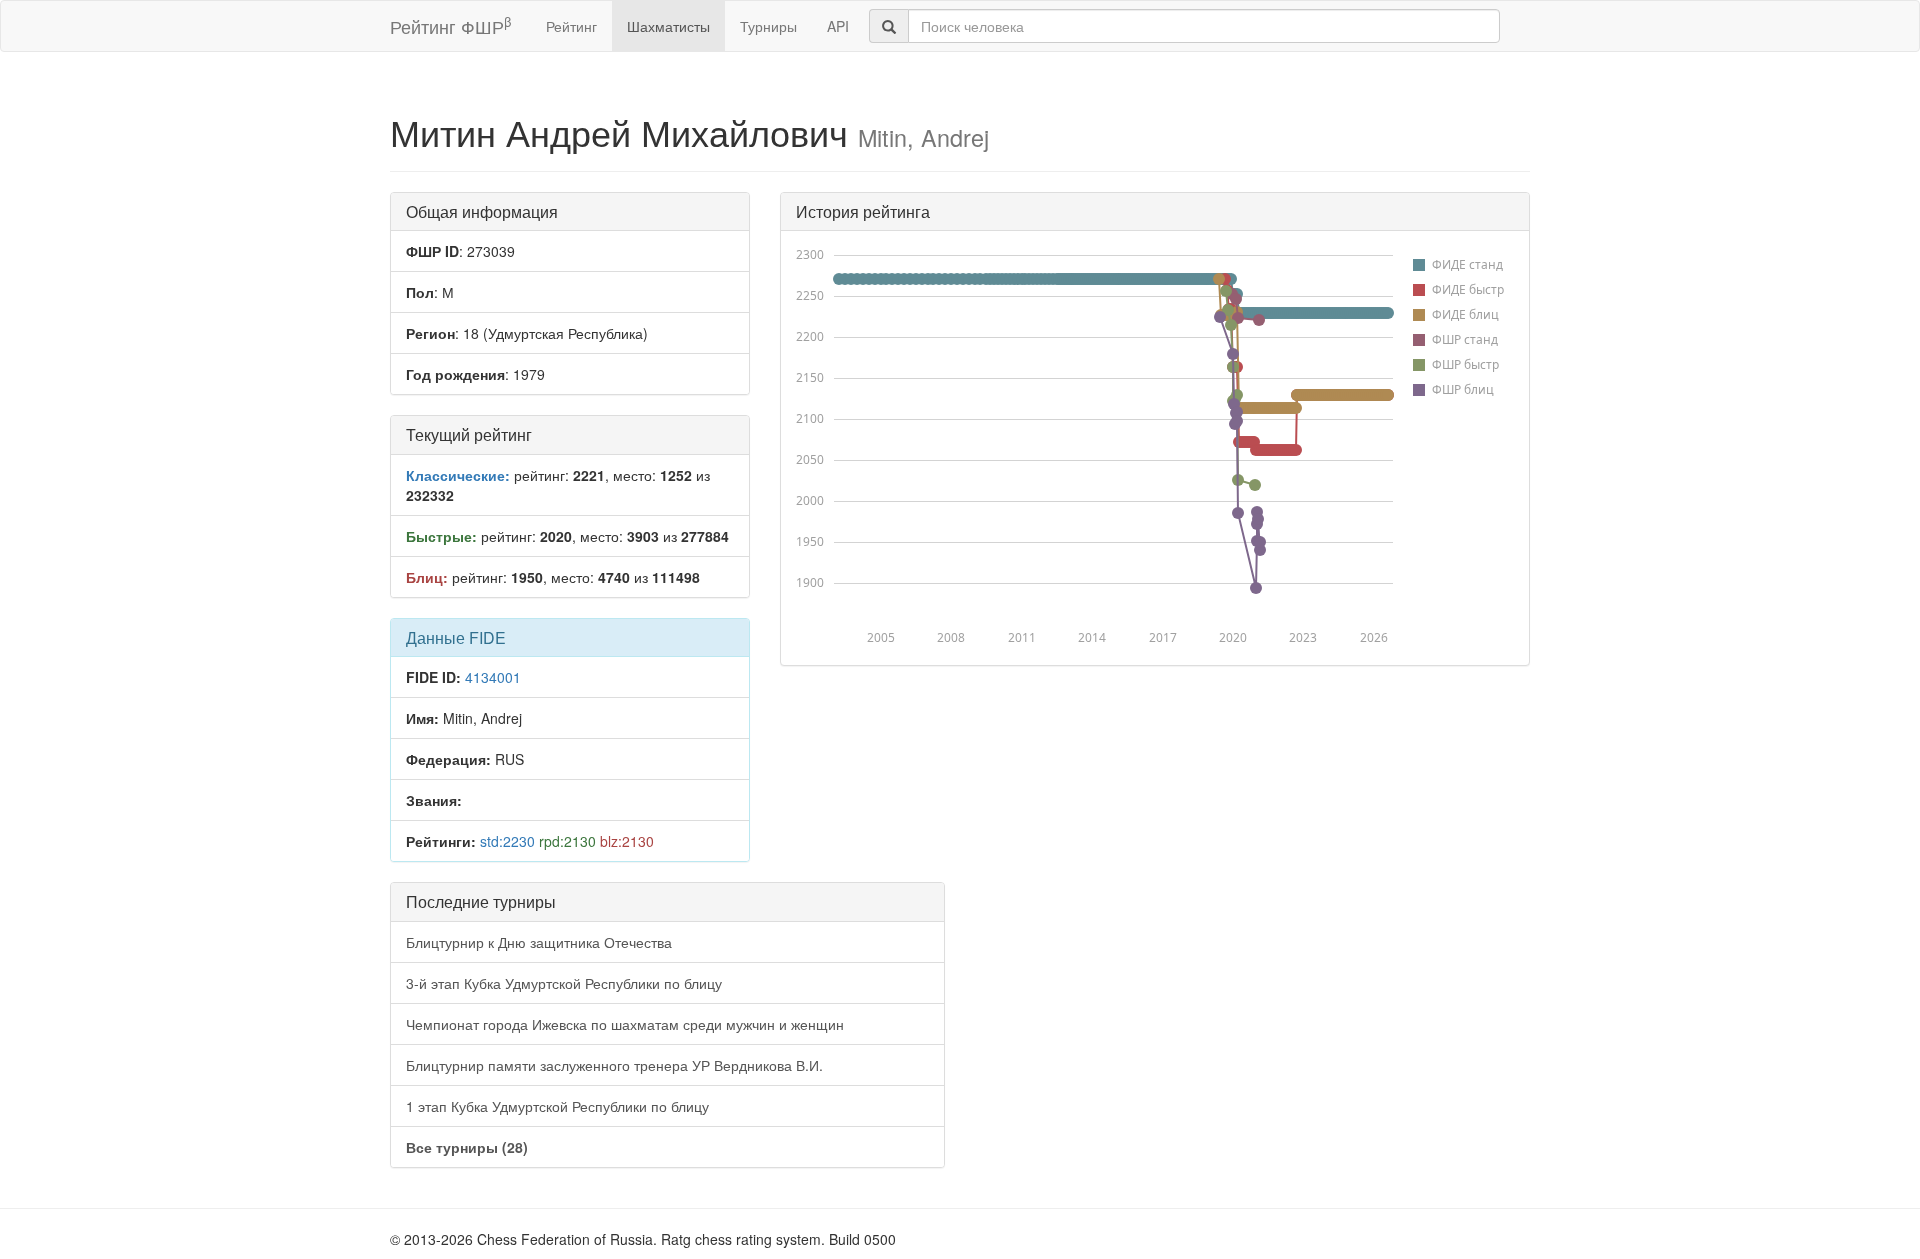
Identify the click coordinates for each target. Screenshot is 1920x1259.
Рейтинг (571, 26)
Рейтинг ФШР (450, 25)
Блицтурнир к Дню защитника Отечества (539, 942)
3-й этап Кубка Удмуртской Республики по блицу (564, 983)
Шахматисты (668, 26)
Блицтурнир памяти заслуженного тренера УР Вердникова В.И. (614, 1065)
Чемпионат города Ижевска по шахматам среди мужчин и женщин (625, 1024)
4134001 (493, 677)
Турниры (768, 26)
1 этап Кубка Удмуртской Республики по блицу (557, 1106)
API (838, 26)
